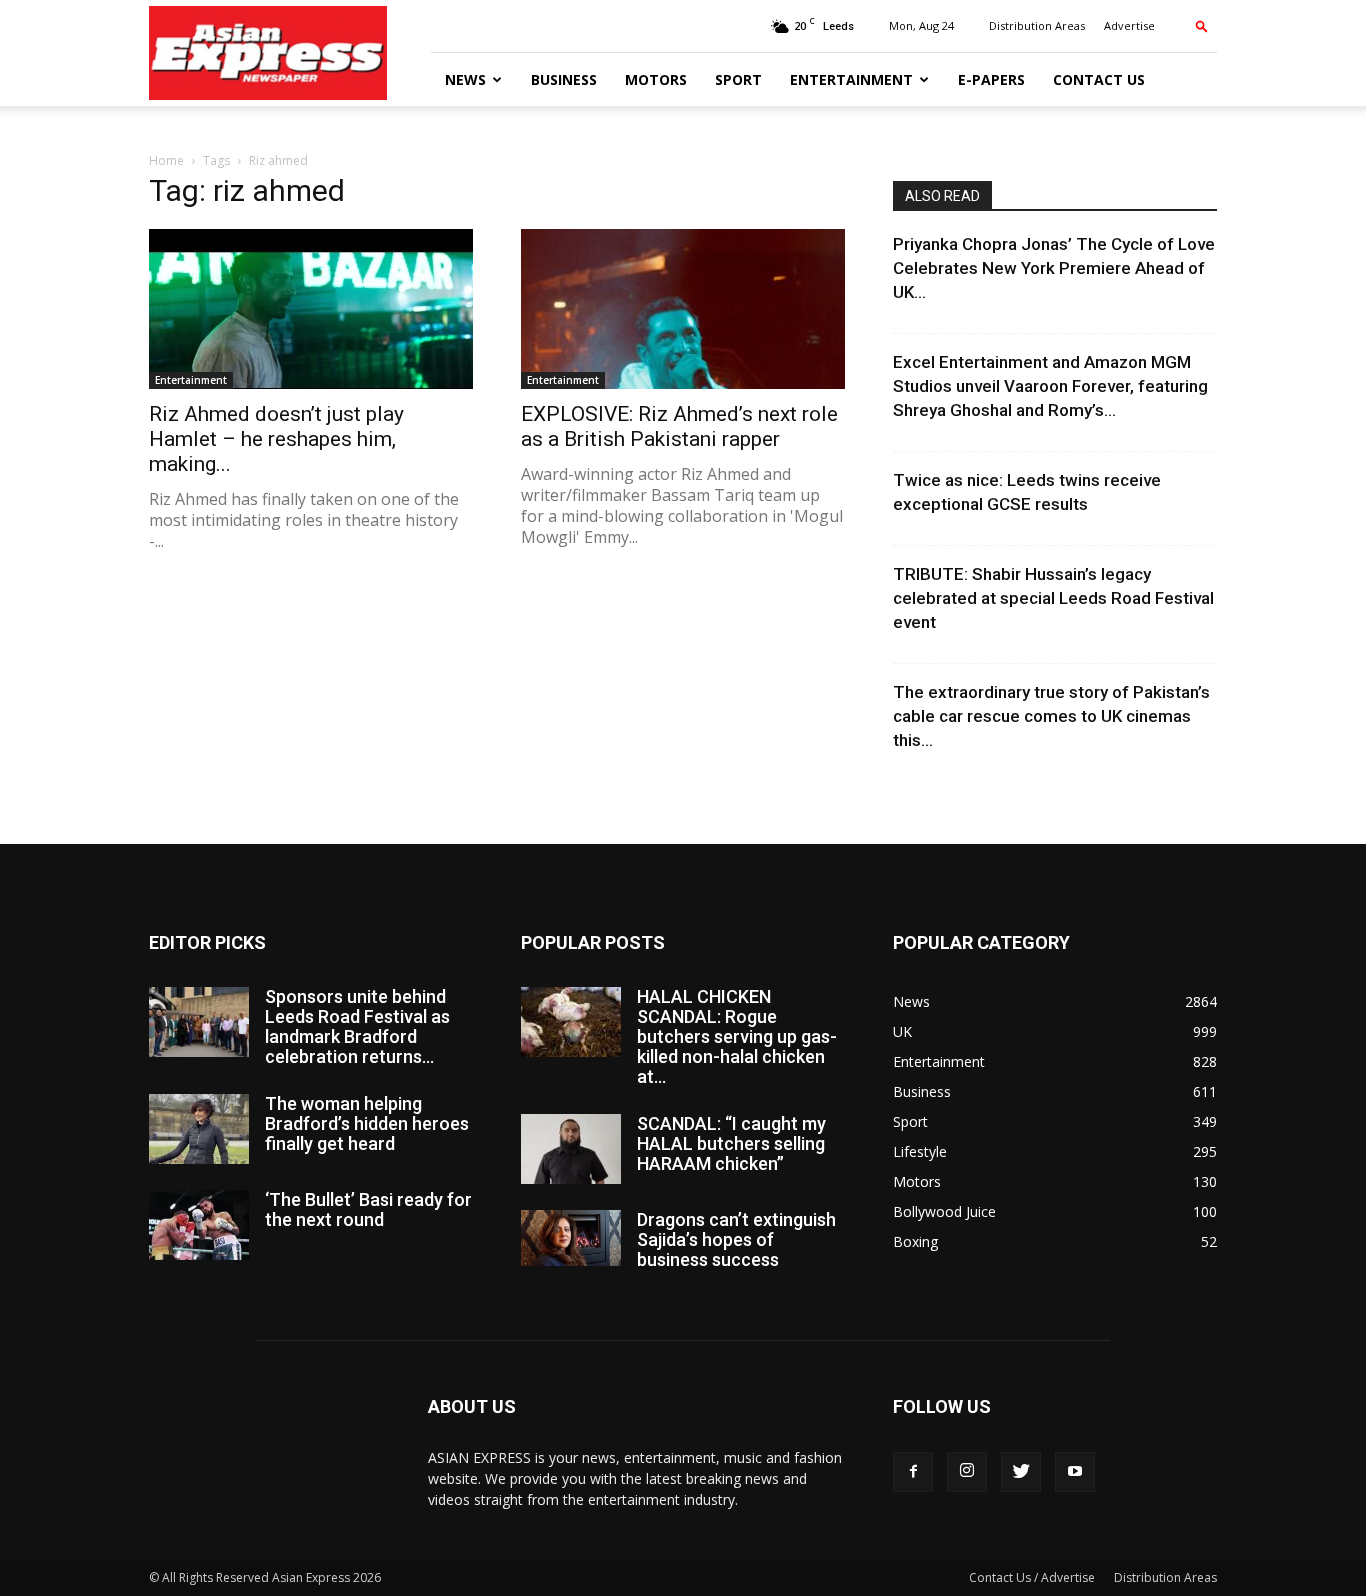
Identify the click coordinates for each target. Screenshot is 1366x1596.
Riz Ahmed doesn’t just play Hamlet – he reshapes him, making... (276, 439)
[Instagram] (967, 1472)
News (465, 79)
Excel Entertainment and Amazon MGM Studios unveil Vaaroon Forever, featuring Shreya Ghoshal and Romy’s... (1050, 386)
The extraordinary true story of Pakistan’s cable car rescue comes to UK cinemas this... (1051, 716)
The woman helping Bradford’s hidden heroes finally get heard (367, 1123)
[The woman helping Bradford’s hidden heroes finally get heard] (199, 1129)
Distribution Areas (1037, 25)
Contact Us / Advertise (1032, 1577)
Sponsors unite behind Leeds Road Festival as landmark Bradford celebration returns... (357, 1026)
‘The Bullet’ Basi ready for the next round (368, 1209)
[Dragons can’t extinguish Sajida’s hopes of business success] (571, 1238)
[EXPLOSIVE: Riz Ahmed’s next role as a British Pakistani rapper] (683, 309)
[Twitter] (1021, 1472)
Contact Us (1099, 79)
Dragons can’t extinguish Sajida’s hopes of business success (736, 1239)
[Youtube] (1075, 1472)
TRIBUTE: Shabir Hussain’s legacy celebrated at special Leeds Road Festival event (1053, 598)
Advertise (1129, 25)
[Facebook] (913, 1472)
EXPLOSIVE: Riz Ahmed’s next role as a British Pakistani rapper (679, 426)
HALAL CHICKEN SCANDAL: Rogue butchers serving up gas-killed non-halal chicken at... (737, 1036)
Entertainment (851, 79)
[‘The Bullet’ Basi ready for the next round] (199, 1225)
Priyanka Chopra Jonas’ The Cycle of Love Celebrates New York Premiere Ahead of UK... (1054, 268)
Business (564, 79)
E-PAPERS (991, 79)
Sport (738, 79)
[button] (1202, 25)
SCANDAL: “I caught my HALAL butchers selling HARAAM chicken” (731, 1143)
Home (166, 160)
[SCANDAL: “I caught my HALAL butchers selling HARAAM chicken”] (571, 1149)
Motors (656, 79)
